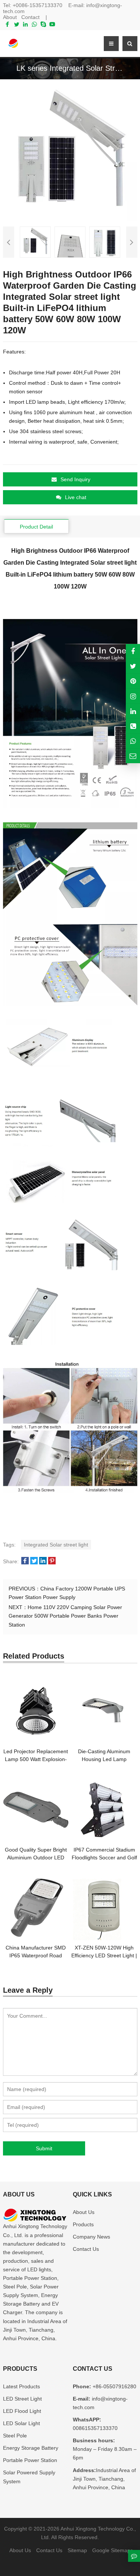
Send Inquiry (75, 479)
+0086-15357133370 (38, 5)
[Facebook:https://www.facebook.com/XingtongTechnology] (133, 651)
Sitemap (77, 2550)
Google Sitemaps (113, 2550)
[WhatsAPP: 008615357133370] (133, 741)
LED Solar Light (21, 2423)
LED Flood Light (22, 2411)
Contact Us (86, 2249)
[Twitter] (16, 24)
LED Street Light (22, 2399)
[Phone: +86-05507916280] (133, 726)
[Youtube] (52, 24)
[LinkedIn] (25, 24)
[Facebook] (7, 24)
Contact (30, 17)
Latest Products (21, 2386)
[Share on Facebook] (25, 1561)
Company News (91, 2237)
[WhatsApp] (34, 24)
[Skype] (43, 24)
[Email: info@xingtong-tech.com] (133, 756)
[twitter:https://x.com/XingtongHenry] (133, 666)
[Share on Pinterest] (52, 1561)
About (10, 17)
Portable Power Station (30, 2460)
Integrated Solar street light (56, 1545)
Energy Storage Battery (31, 2448)
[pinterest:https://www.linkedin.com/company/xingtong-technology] (133, 711)
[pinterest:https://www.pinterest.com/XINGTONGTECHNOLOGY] (133, 681)
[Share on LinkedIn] (43, 1561)
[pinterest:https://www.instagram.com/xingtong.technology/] (133, 696)
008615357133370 (95, 2428)
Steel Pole (15, 2436)
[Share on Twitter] (34, 1561)
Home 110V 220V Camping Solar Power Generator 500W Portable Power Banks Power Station (65, 1616)
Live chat (76, 497)
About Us (84, 2212)
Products (83, 2224)
